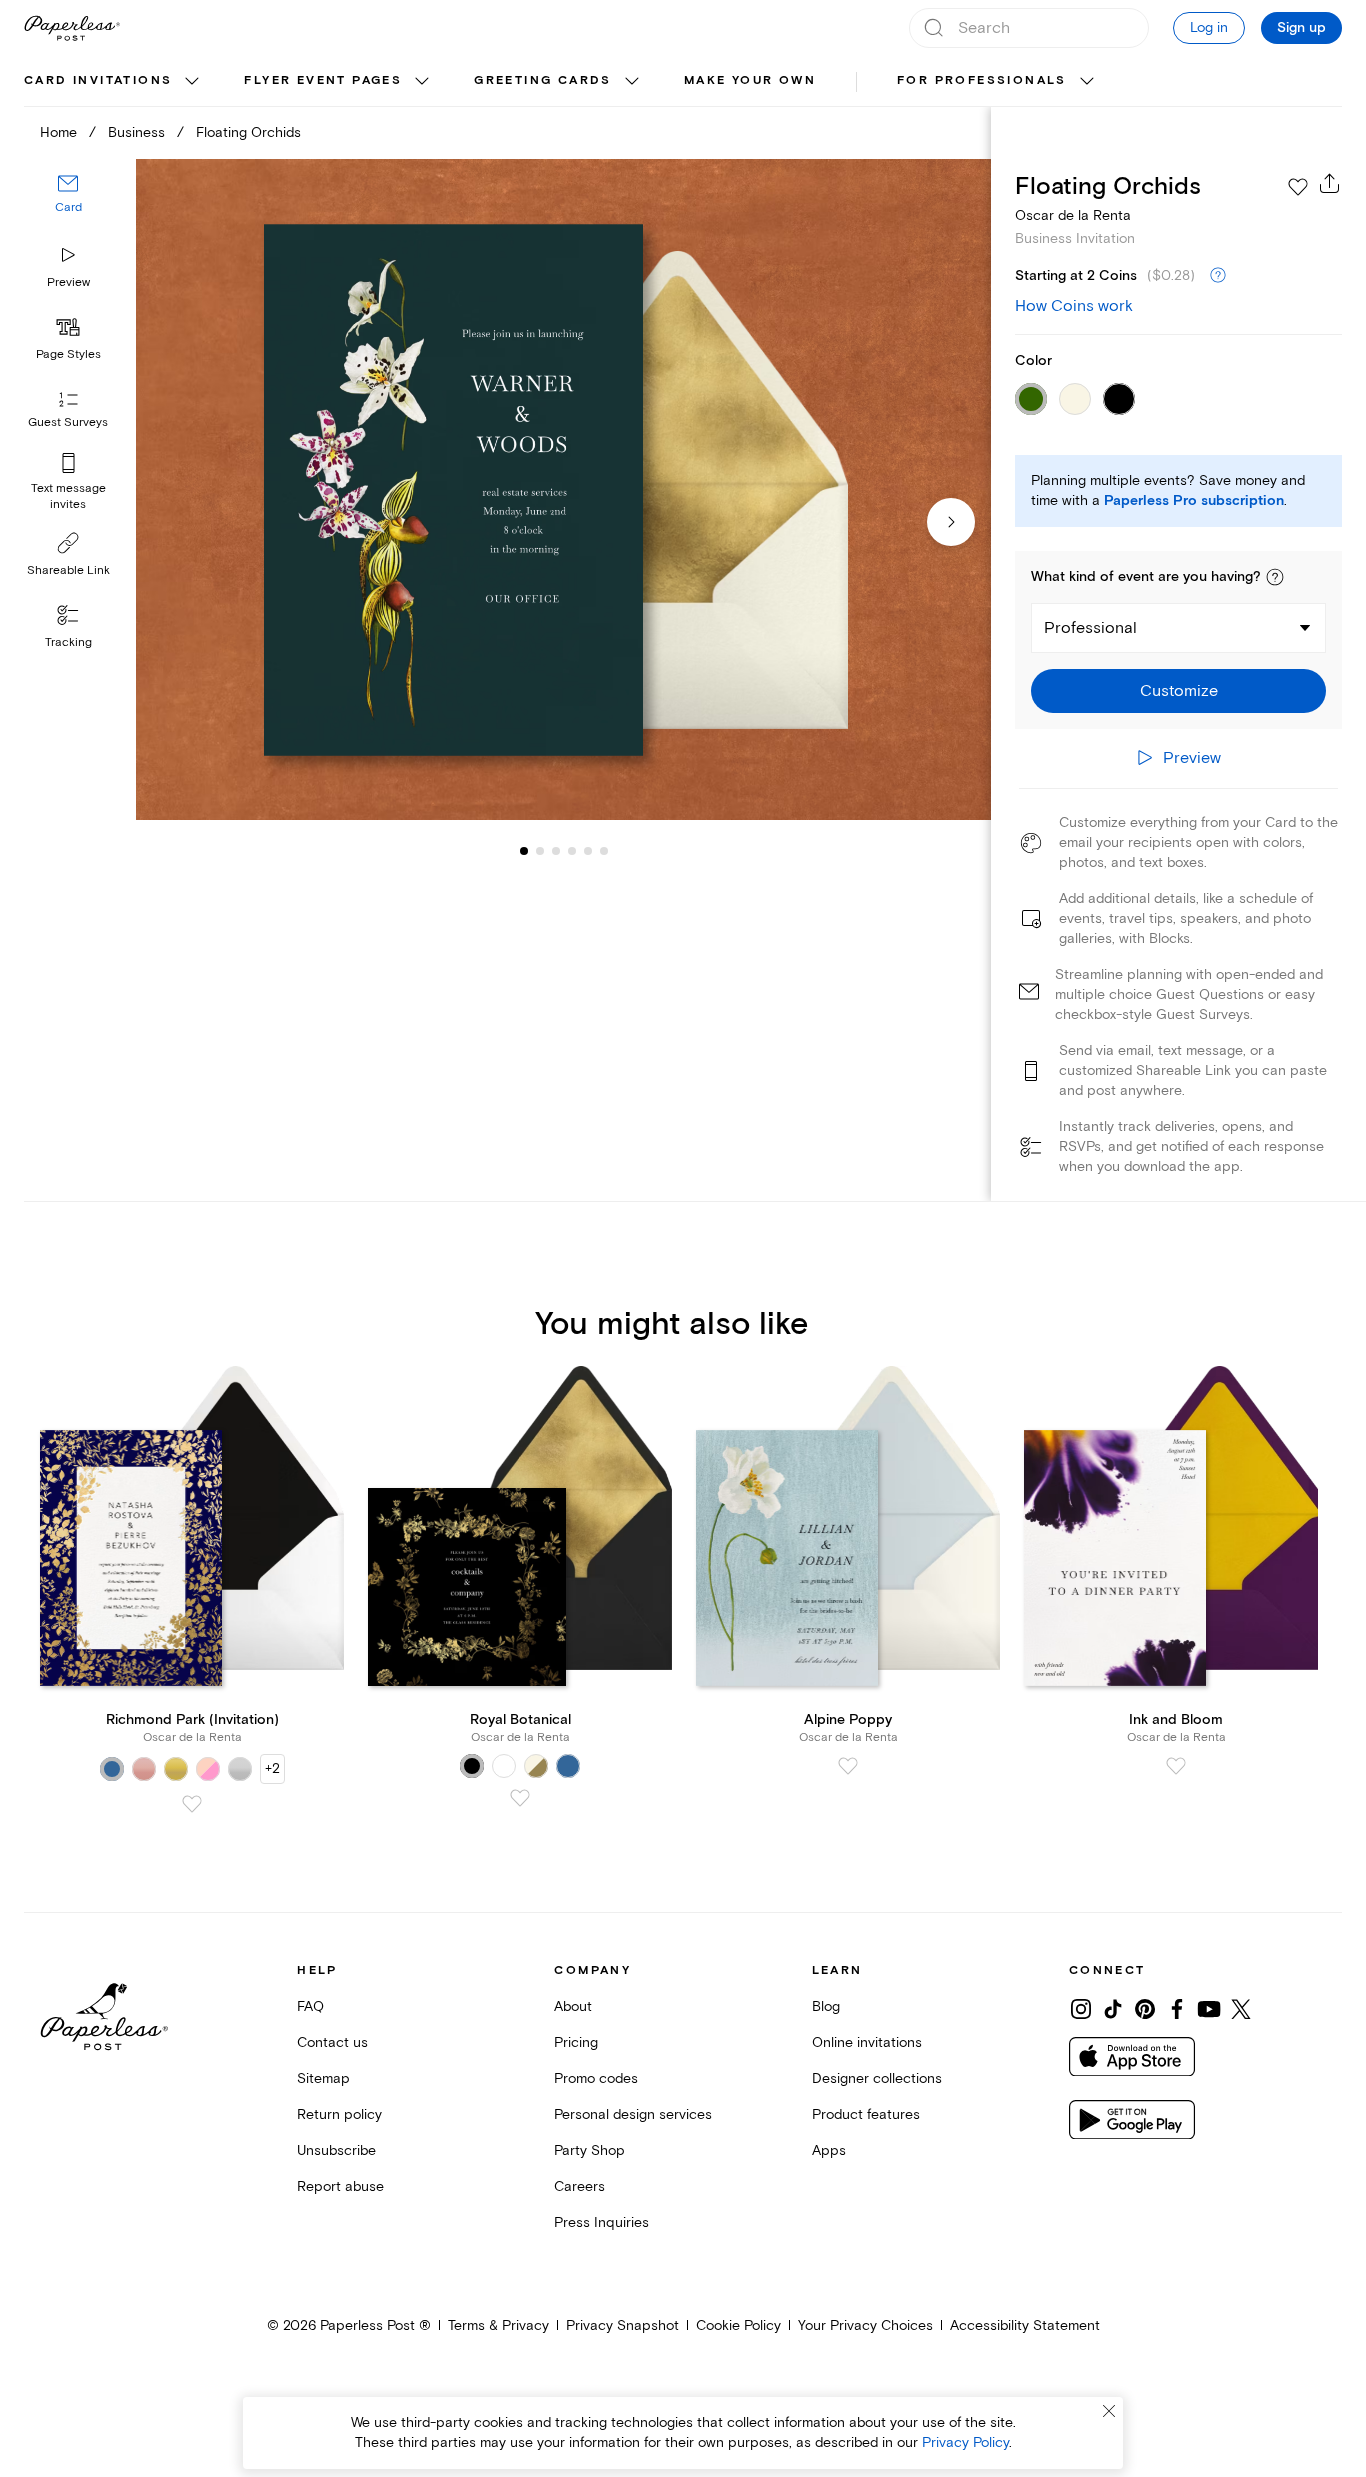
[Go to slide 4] (556, 850)
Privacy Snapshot (622, 2325)
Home (58, 132)
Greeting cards (543, 80)
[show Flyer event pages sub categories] (422, 82)
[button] (1275, 577)
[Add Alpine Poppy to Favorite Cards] (848, 1766)
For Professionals (982, 80)
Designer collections (877, 2078)
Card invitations (98, 80)
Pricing (576, 2042)
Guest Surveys (68, 422)
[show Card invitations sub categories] (192, 82)
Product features (866, 2114)
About (573, 2006)
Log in (1209, 27)
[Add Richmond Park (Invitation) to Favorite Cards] (192, 1804)
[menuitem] (114, 82)
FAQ (310, 2006)
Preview (68, 282)
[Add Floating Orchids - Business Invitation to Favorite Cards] (1298, 187)
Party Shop (589, 2150)
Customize (1179, 691)
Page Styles (68, 354)
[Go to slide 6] (588, 850)
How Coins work (1074, 306)
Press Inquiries (601, 2222)
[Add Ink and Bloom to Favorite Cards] (1176, 1766)
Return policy (339, 2114)
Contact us (332, 2042)
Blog (826, 2006)
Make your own (750, 80)
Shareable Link (68, 570)
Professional (1090, 628)
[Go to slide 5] (572, 850)
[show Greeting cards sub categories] (632, 82)
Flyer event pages (323, 80)
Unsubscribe (336, 2150)
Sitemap (323, 2078)
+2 (272, 1768)
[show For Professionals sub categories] (1087, 82)
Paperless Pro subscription (1194, 501)
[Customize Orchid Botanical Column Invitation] (563, 489)
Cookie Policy (738, 2325)
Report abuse (340, 2186)
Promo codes (596, 2078)
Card (68, 207)
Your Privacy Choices (865, 2325)
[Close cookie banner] (1109, 2411)
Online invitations (867, 2042)
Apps (829, 2150)
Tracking (68, 642)
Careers (579, 2186)
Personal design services (633, 2114)
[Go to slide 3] (540, 850)
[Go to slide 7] (604, 850)
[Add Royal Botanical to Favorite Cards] (520, 1798)
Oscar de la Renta (1073, 215)
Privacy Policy (965, 2442)
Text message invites (68, 496)
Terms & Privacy (498, 2325)
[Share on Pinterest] (1145, 2009)
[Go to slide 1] (524, 850)
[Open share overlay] (1330, 183)
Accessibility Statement (1025, 2325)
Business (136, 132)
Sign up (1301, 28)
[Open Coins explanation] (1218, 276)
